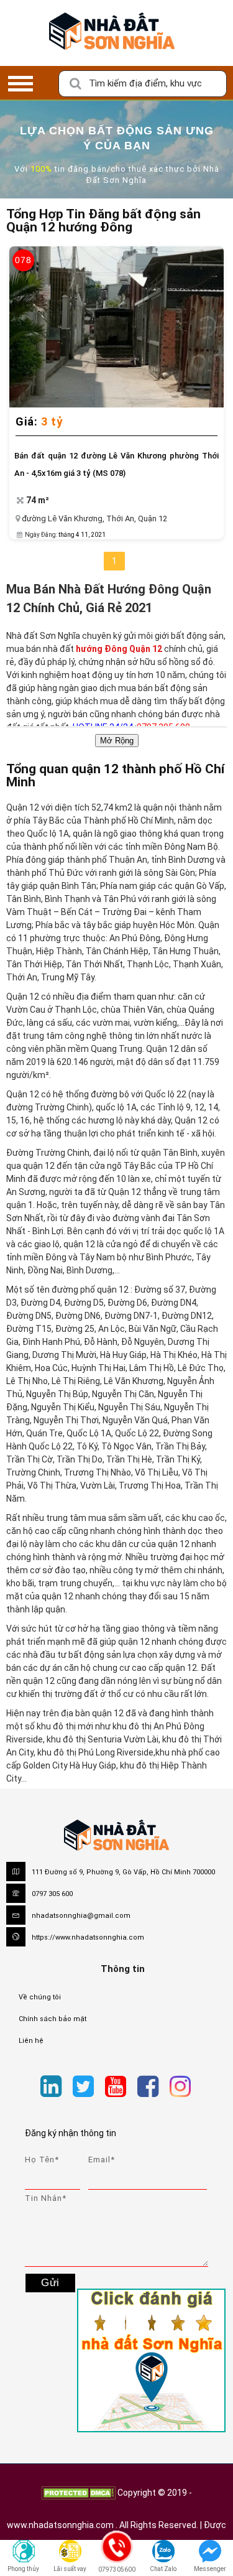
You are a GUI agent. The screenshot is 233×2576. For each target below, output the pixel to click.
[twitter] (83, 2087)
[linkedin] (51, 2087)
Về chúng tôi (40, 1997)
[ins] (202, 2089)
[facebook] (148, 2087)
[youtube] (116, 2087)
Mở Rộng (117, 741)
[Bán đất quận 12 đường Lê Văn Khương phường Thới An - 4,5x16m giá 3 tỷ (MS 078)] (116, 327)
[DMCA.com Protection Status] (78, 2493)
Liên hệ (31, 2041)
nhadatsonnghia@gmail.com (81, 1916)
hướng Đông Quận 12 (120, 649)
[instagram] (180, 2087)
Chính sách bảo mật (53, 2019)
